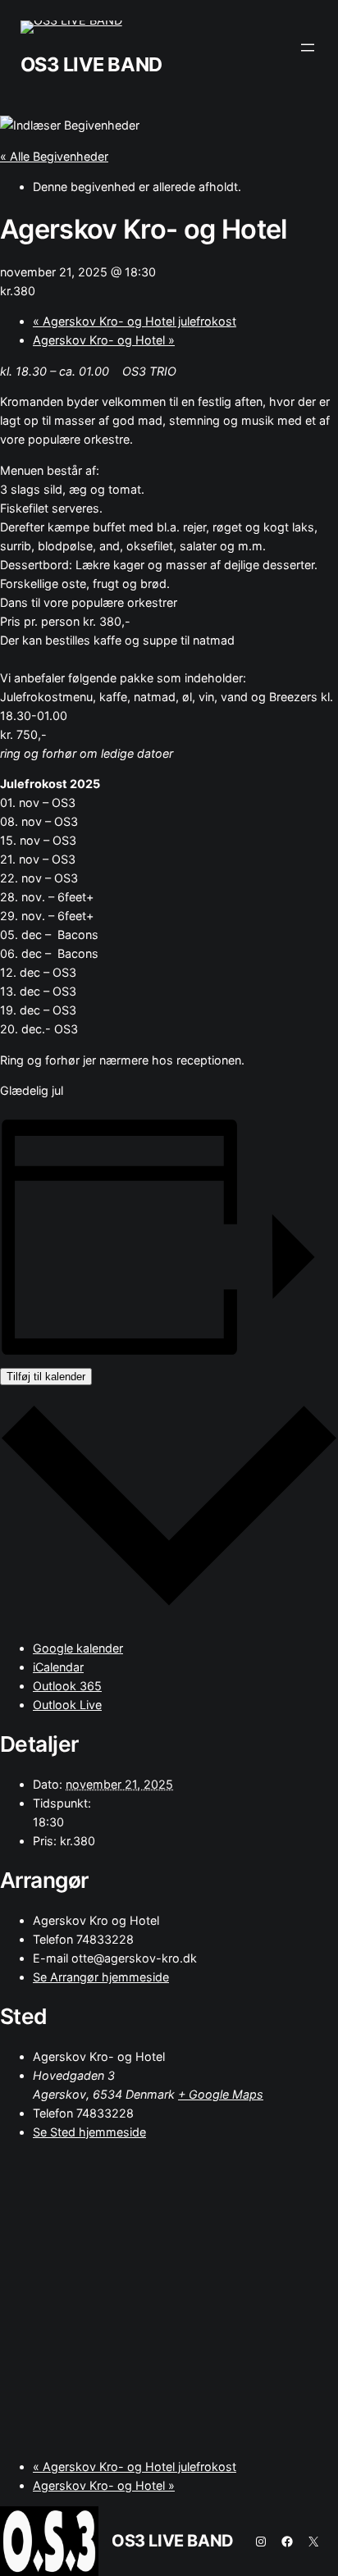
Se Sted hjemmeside (89, 2132)
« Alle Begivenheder (54, 156)
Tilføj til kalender (46, 1377)
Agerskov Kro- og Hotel (104, 340)
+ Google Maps (221, 2094)
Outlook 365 (67, 1686)
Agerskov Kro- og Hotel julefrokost (135, 321)
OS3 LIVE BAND (91, 64)
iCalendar (58, 1667)
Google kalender (78, 1648)
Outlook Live (67, 1705)
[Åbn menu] (308, 48)
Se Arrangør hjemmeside (101, 1977)
